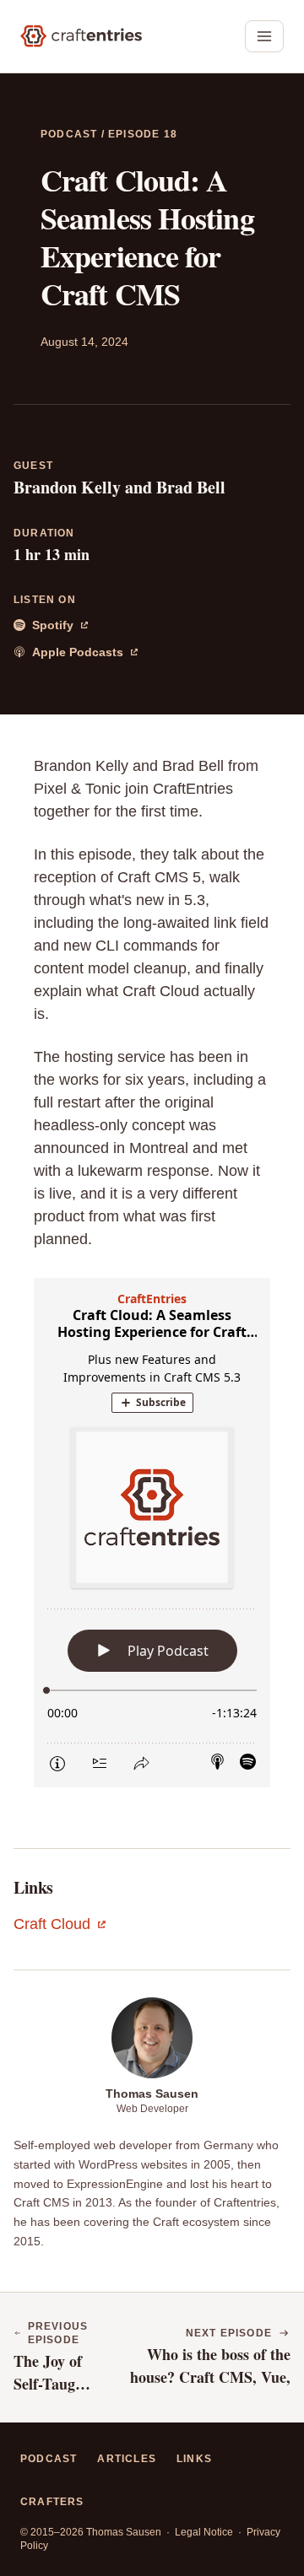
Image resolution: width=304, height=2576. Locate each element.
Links (194, 2459)
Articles (127, 2459)
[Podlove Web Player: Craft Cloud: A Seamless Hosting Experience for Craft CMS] (152, 1533)
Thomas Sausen (152, 2094)
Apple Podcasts (68, 653)
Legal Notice (205, 2532)
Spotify (67, 626)
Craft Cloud (60, 1926)
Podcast (71, 134)
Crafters (52, 2502)
